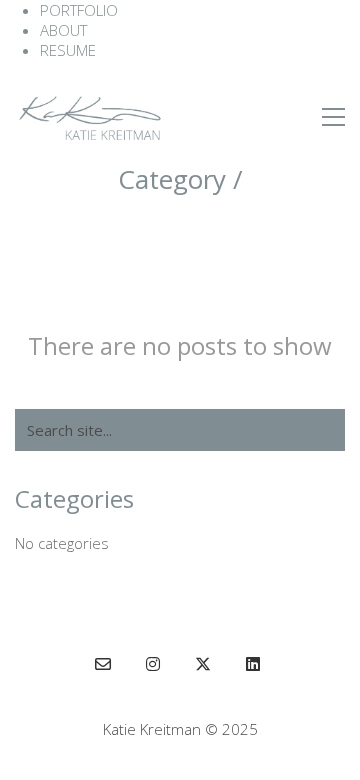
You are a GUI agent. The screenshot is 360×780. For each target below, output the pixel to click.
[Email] (103, 664)
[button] (333, 117)
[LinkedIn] (253, 664)
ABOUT (63, 30)
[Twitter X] (203, 664)
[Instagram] (153, 664)
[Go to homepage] (90, 117)
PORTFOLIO (79, 10)
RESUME (68, 50)
